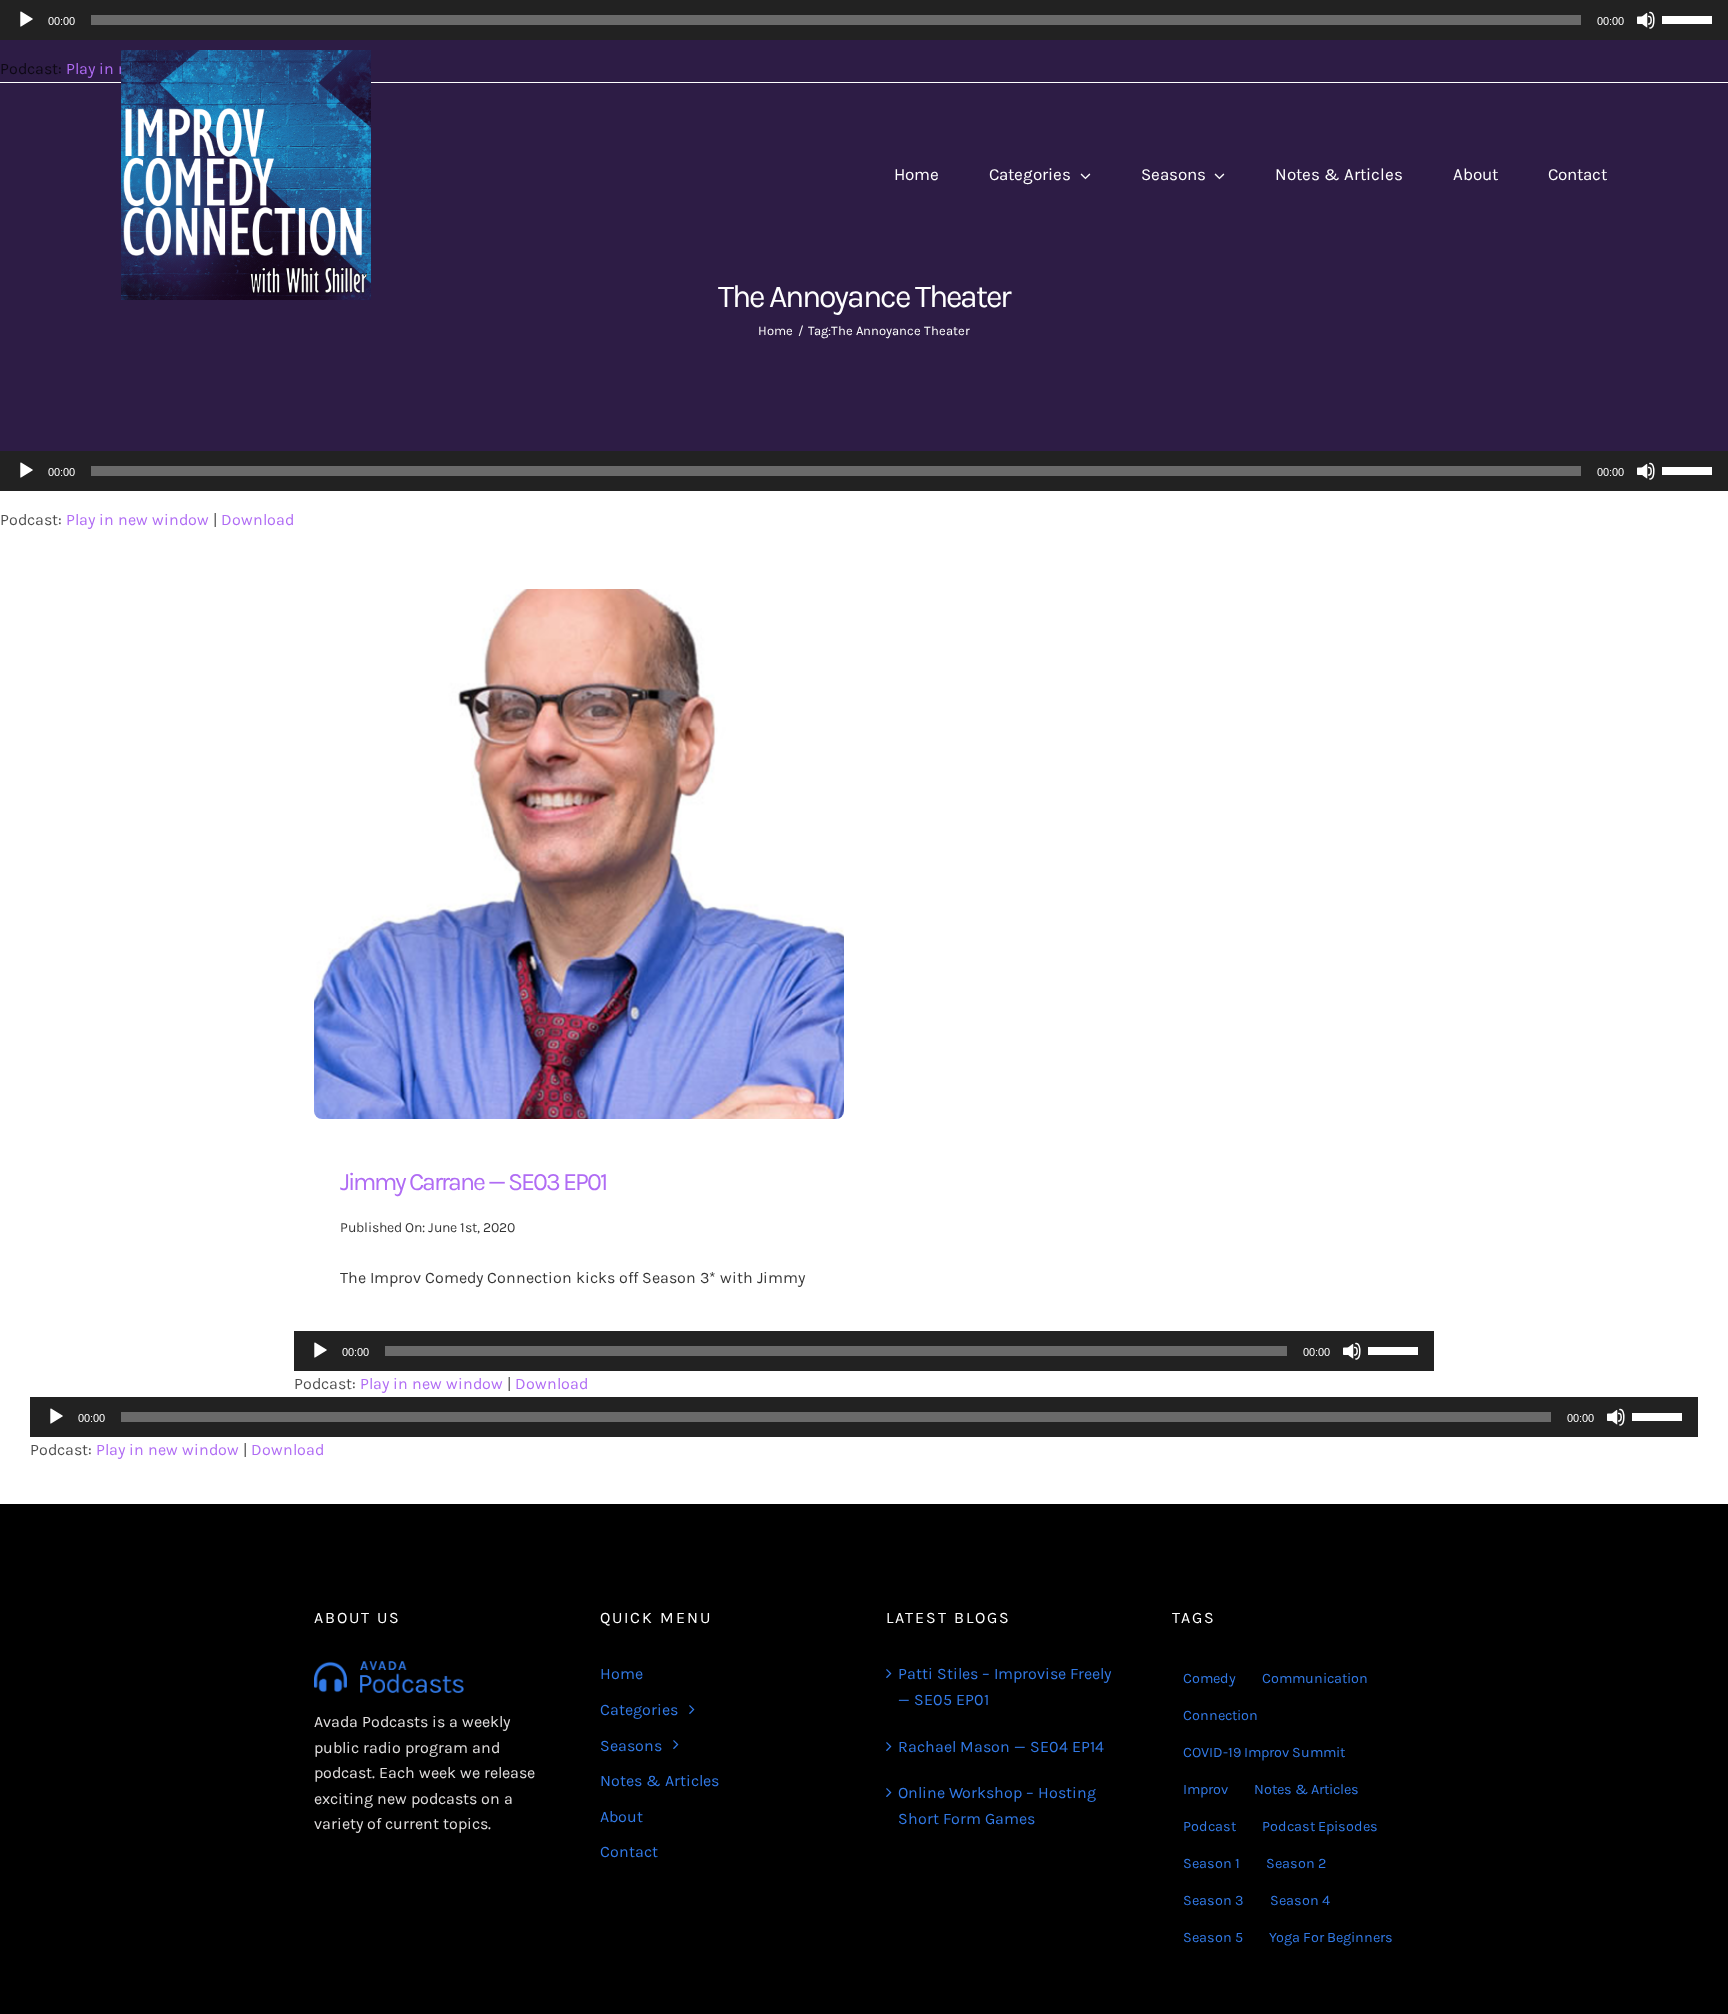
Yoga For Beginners (1331, 1937)
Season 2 (1296, 1863)
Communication (1315, 1678)
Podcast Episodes (1320, 1826)
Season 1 (1211, 1863)
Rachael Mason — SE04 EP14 (1001, 1746)
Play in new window (137, 519)
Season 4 (1300, 1900)
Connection (1220, 1715)
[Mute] (1646, 471)
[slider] (1690, 469)
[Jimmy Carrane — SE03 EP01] (579, 601)
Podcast (1209, 1826)
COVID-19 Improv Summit (1264, 1752)
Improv (1205, 1789)
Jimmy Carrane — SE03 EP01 (473, 1181)
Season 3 (1213, 1900)
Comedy (1209, 1678)
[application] (864, 471)
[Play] (26, 471)
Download (257, 519)
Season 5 (1213, 1937)
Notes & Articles (1306, 1789)
